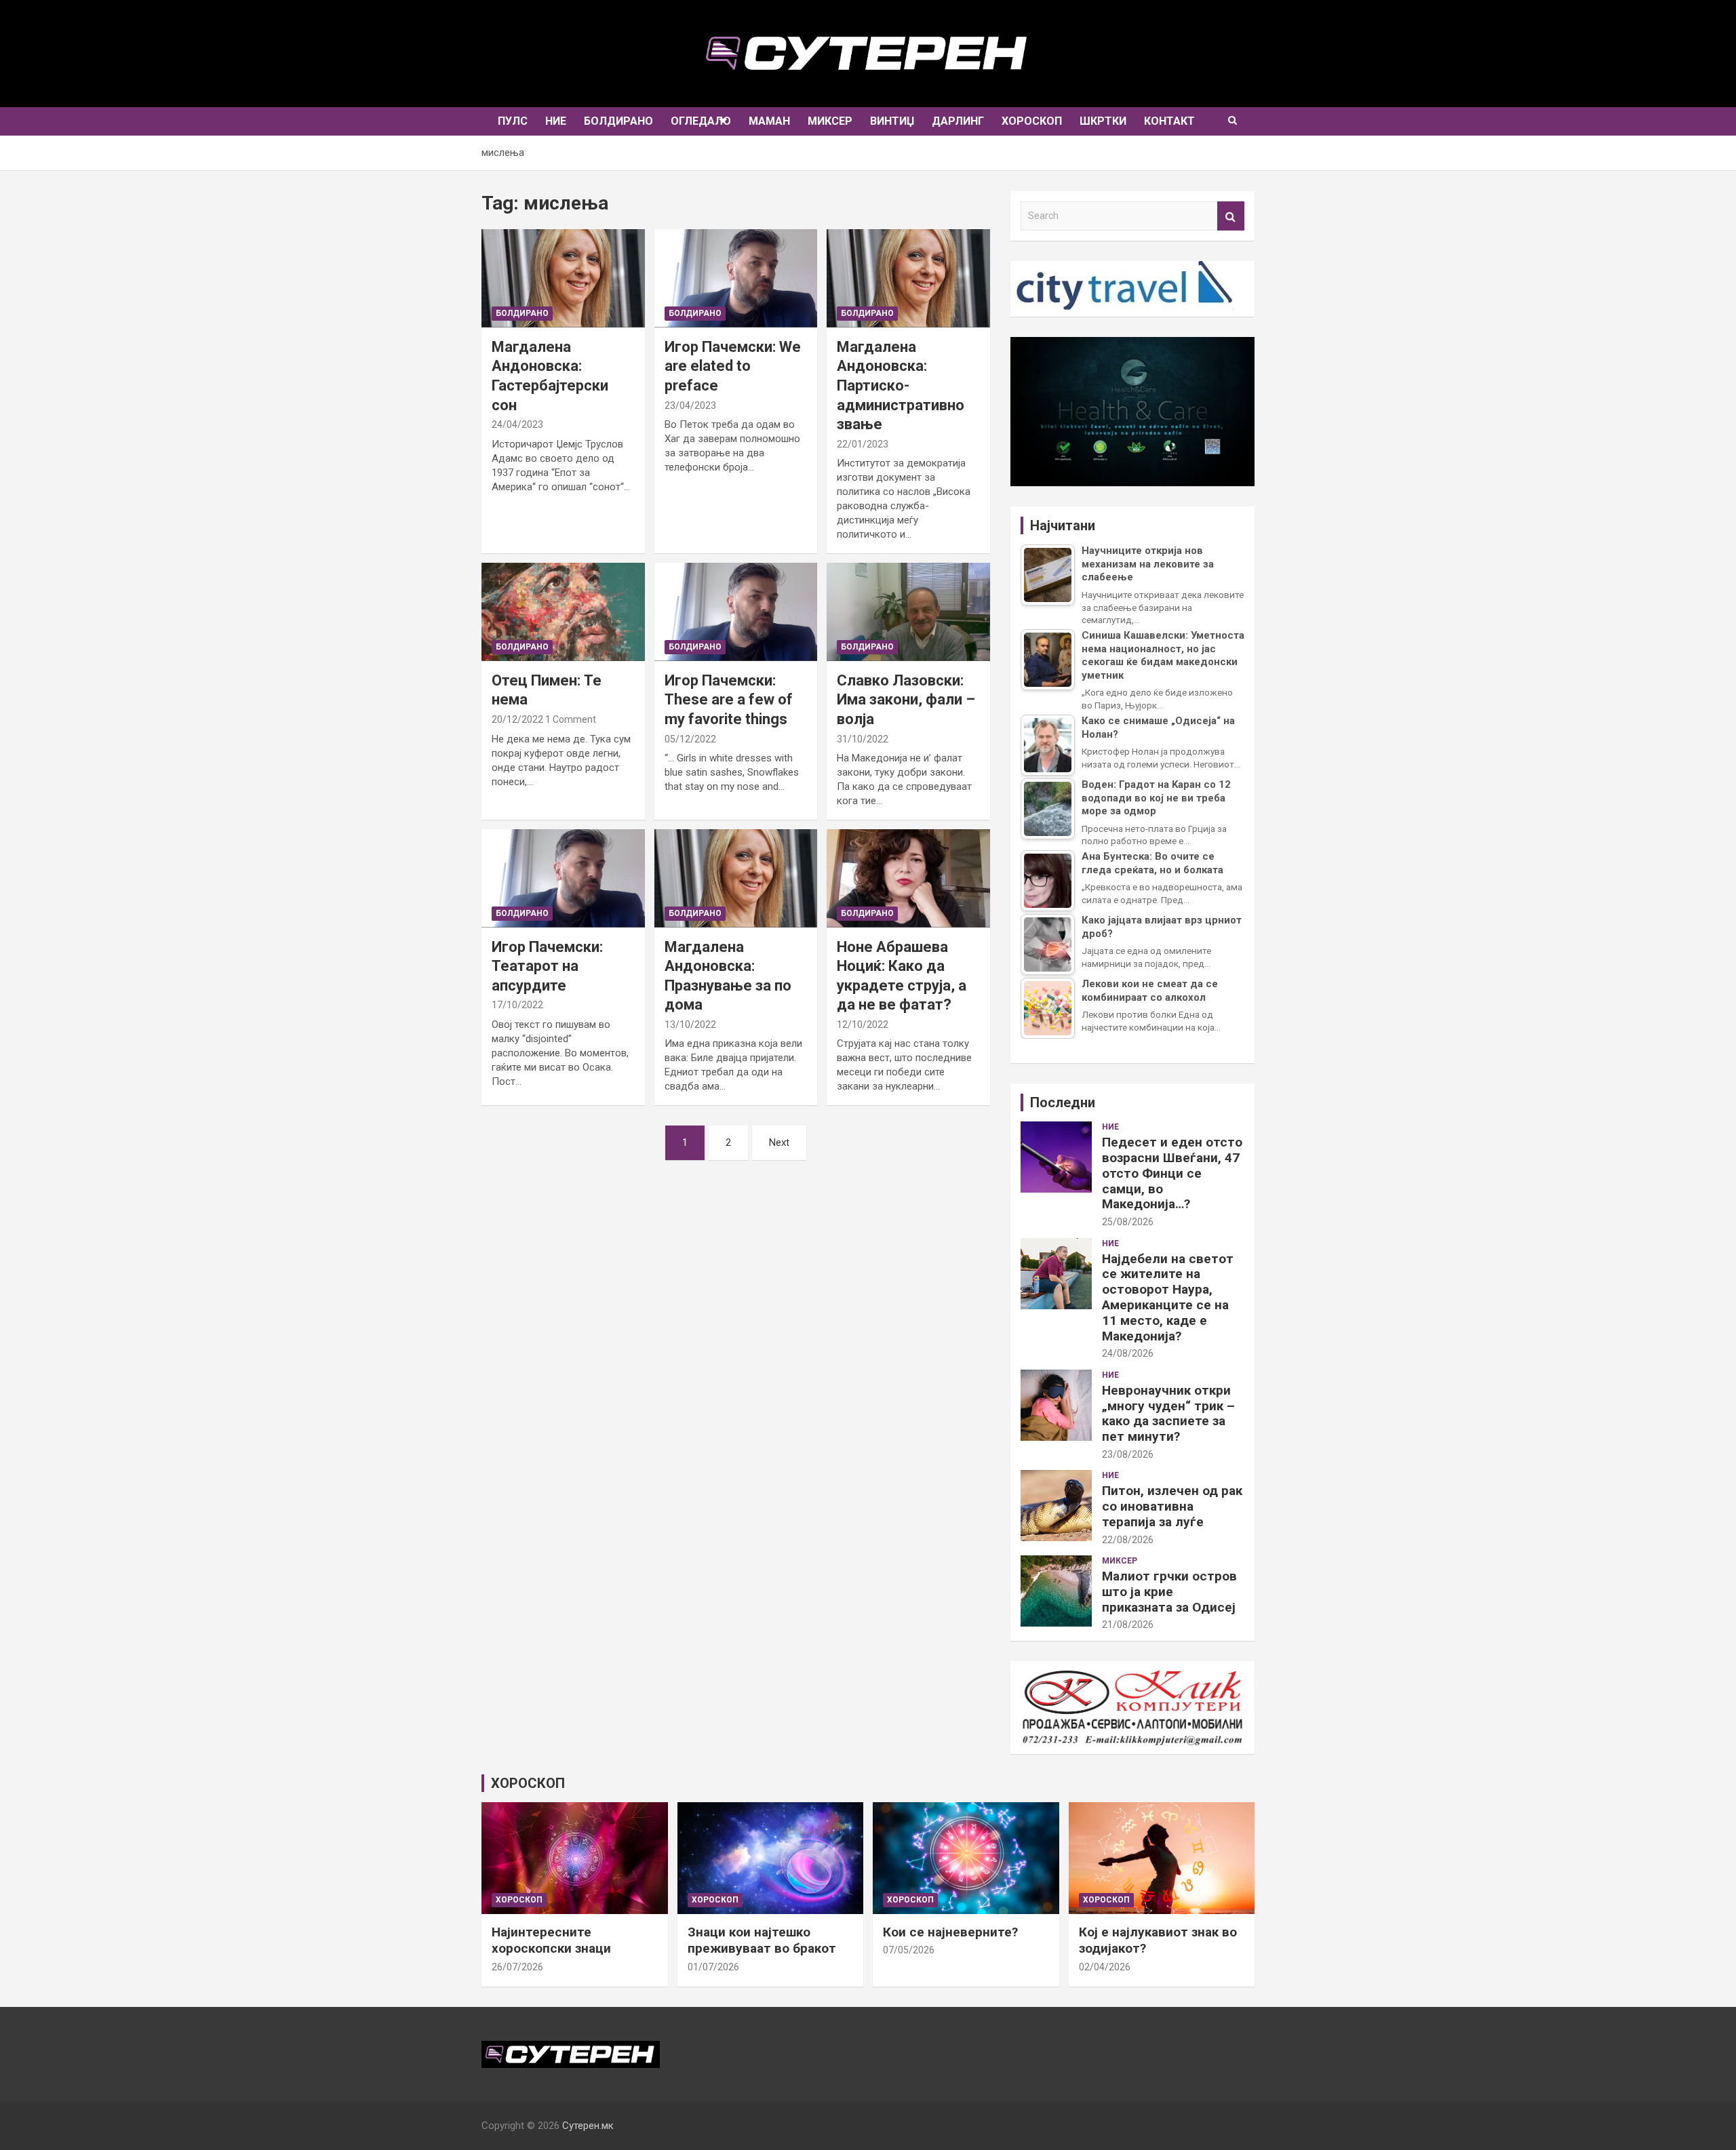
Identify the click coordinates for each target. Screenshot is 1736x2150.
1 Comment (571, 719)
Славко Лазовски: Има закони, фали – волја (906, 700)
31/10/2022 (863, 739)
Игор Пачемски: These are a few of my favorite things (729, 700)
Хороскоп (1032, 121)
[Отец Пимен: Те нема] (563, 612)
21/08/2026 (1128, 1625)
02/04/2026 (1105, 1967)
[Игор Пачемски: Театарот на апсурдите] (563, 878)
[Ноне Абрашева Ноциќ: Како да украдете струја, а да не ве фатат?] (909, 878)
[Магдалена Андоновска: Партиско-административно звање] (909, 278)
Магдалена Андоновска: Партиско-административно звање (901, 385)
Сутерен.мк (588, 2126)
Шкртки (1103, 121)
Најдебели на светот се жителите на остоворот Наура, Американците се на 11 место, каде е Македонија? (1168, 1297)
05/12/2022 (690, 739)
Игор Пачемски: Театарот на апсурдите (547, 966)
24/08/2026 (1128, 1353)
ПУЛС (513, 121)
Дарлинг (958, 121)
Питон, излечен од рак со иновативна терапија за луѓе (1172, 1506)
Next (779, 1142)
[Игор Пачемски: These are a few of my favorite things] (736, 612)
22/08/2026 (1128, 1540)
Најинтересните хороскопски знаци (551, 1940)
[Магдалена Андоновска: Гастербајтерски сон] (563, 278)
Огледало (701, 121)
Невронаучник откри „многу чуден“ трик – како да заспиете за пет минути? (1168, 1413)
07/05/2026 (909, 1950)
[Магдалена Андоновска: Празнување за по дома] (736, 878)
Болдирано (618, 121)
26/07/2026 (517, 1967)
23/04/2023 (690, 405)
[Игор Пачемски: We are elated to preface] (736, 278)
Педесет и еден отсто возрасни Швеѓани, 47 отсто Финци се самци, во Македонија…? (1172, 1173)
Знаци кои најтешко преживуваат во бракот (762, 1940)
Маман (769, 121)
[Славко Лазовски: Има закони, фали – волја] (909, 612)
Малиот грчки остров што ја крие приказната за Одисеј (1169, 1592)
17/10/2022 (517, 1005)
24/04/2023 (517, 424)
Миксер (830, 121)
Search (1231, 216)
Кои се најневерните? (950, 1932)
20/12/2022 (517, 719)
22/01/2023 (863, 444)
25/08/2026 (1128, 1222)
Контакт (1169, 121)
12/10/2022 (863, 1024)
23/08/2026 (1128, 1454)
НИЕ (556, 121)
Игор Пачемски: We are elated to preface (733, 366)
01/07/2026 (713, 1967)
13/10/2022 (690, 1024)
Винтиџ (892, 121)
